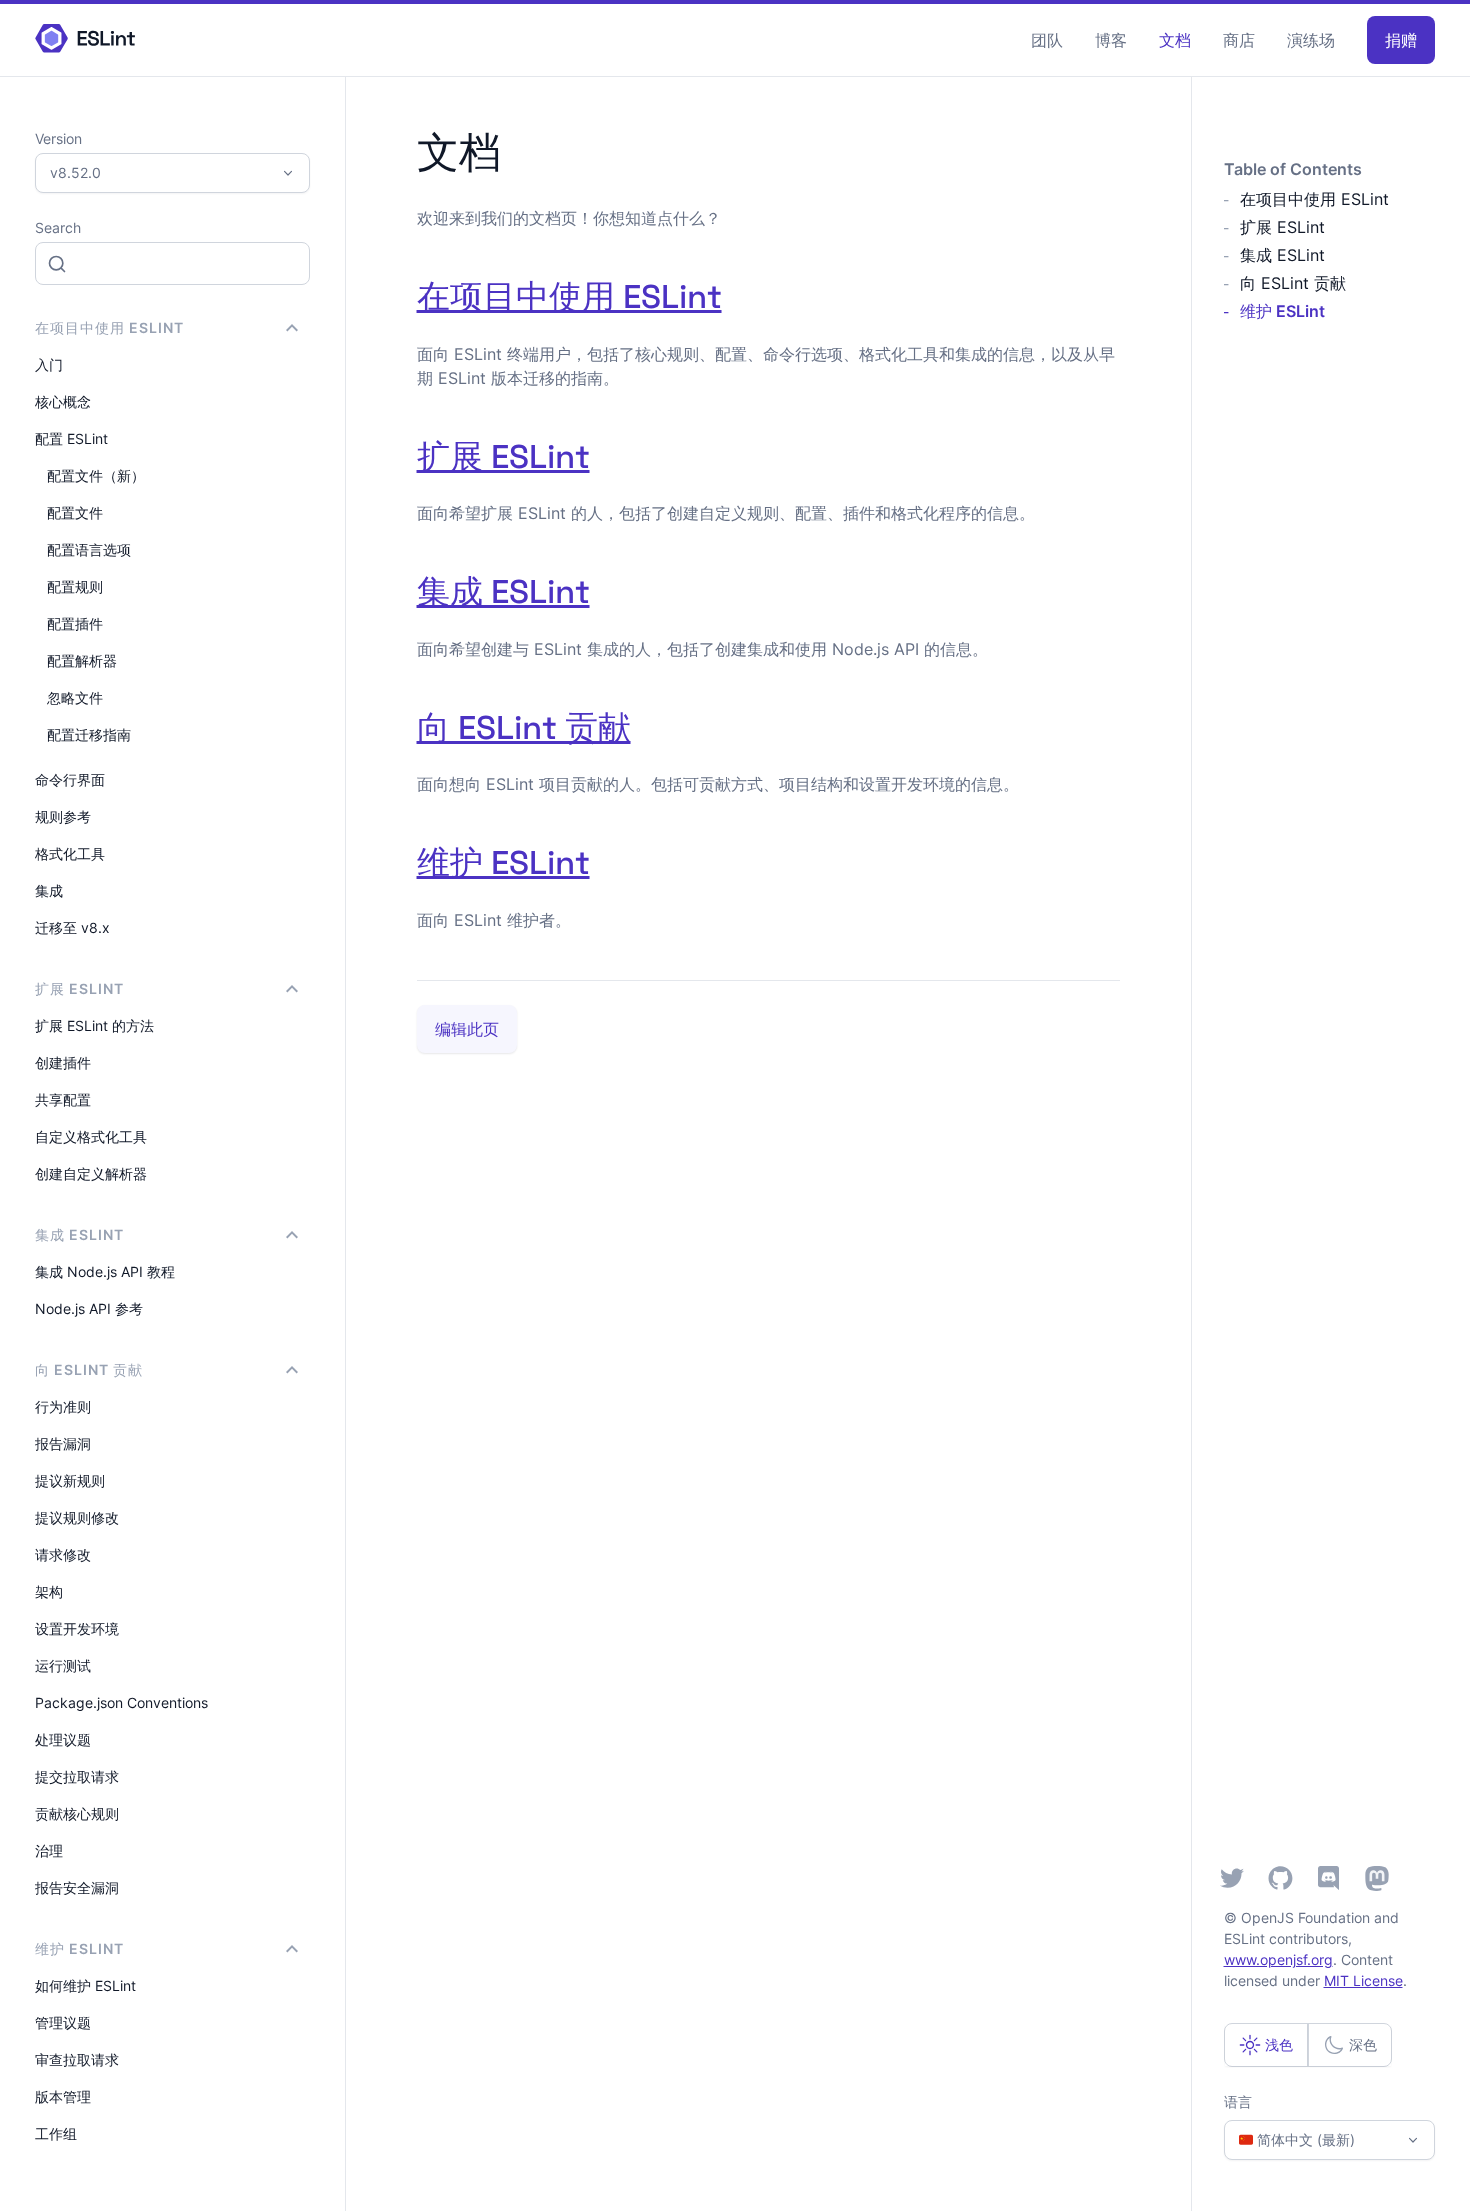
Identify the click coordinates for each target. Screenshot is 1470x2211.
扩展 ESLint (503, 457)
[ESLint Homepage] (85, 39)
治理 (49, 1850)
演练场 (1311, 40)
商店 (1239, 40)
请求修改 (63, 1554)
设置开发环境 (77, 1628)
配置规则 (75, 586)
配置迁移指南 (89, 734)
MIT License (1363, 1980)
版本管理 (63, 2096)
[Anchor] (738, 293)
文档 (1175, 40)
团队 (1047, 40)
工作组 (56, 2133)
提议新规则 (70, 1480)
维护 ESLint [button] (79, 1948)
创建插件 (63, 1062)
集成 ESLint (503, 592)
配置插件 (75, 623)
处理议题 (63, 1739)
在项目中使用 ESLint (569, 297)
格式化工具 (70, 853)
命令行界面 (70, 779)
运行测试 (63, 1665)
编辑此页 (467, 1029)
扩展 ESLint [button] (79, 988)
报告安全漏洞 (77, 1887)
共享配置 (63, 1099)
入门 (49, 364)
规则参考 (63, 816)
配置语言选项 (89, 549)
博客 (1111, 40)
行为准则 (63, 1406)
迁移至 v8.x (72, 927)
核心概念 (63, 401)
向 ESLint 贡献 (524, 728)
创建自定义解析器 (91, 1173)
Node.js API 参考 (89, 1308)
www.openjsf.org (1278, 1959)
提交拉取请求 (77, 1776)
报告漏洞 (63, 1443)
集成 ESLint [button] (79, 1234)
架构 (49, 1591)
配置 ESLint (71, 438)
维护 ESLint (503, 863)
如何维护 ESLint (85, 1985)
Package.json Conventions (121, 1702)
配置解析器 (82, 660)
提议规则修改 (77, 1517)
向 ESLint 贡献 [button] (89, 1369)
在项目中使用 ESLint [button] (109, 327)
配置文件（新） (96, 475)
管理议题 (63, 2022)
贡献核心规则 (77, 1813)
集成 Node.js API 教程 (105, 1271)
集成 (49, 890)
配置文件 (75, 512)
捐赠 (1401, 40)
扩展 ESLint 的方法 (94, 1025)
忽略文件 (75, 697)
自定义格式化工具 (91, 1136)
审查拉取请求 (77, 2059)
